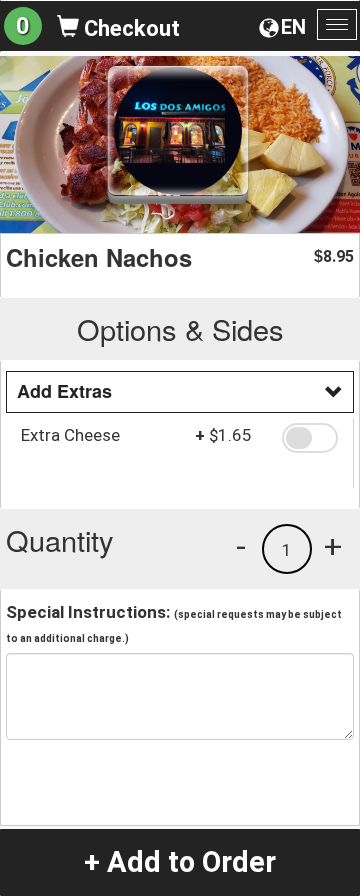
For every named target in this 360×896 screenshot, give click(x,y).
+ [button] (333, 546)
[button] (310, 438)
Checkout (129, 28)
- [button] (241, 546)
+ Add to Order (180, 862)
